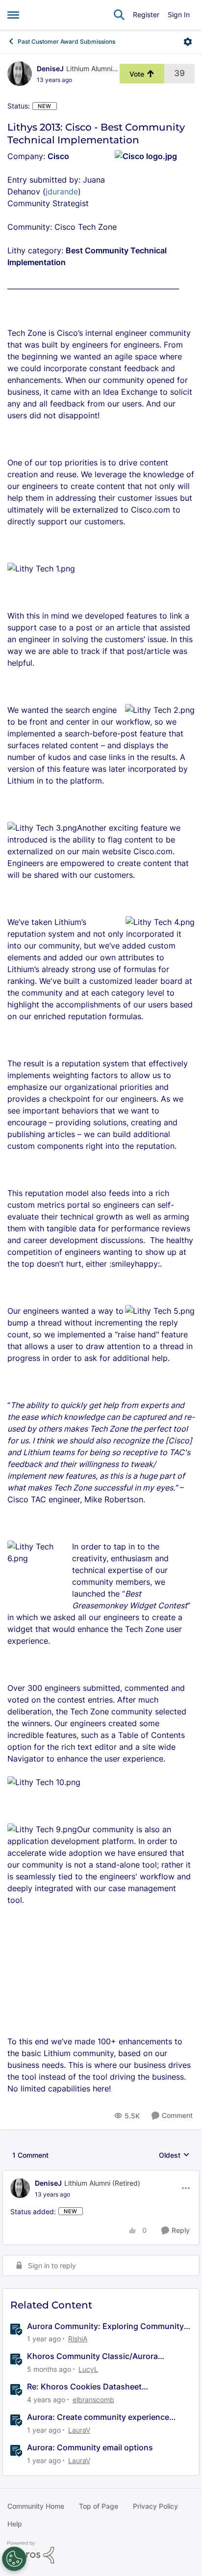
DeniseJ (50, 68)
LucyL (88, 2369)
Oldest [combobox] (174, 2156)
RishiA (78, 2339)
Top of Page (99, 2506)
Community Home (36, 2506)
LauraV (79, 2430)
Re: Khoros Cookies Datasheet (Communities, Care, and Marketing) (95, 2387)
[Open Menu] (188, 42)
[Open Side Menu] (13, 15)
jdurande (62, 191)
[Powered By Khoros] (101, 2552)
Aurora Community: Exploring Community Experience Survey (105, 2326)
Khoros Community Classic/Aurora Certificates (92, 2356)
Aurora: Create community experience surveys (98, 2417)
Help (15, 2524)
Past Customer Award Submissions (66, 41)
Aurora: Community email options (90, 2447)
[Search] (119, 15)
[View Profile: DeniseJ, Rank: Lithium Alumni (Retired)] (20, 74)
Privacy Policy (155, 2506)
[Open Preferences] (14, 2559)
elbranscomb (93, 2400)
